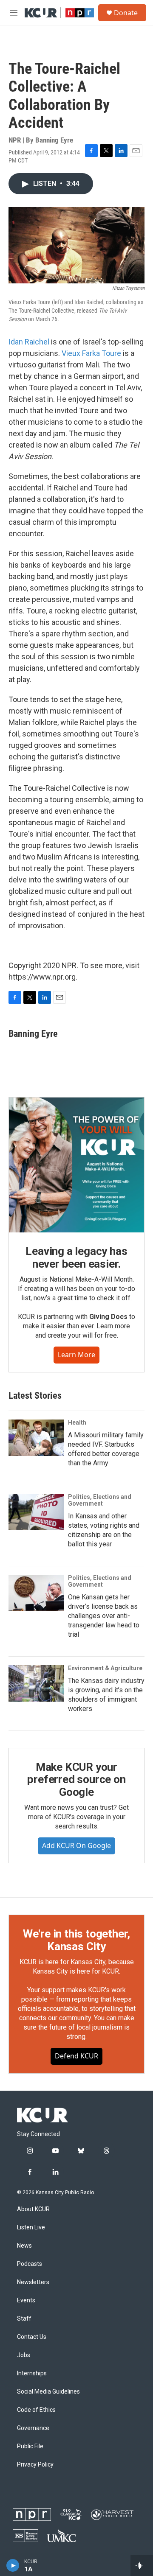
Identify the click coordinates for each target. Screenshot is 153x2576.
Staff (24, 2319)
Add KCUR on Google (76, 1845)
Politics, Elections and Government (100, 1500)
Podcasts (30, 2264)
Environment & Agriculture (105, 1668)
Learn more (76, 1355)
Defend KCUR (76, 2056)
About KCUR (33, 2209)
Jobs (24, 2355)
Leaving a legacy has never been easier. (76, 1257)
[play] (13, 2565)
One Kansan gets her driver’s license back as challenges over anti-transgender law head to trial (104, 1616)
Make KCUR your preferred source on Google (76, 1780)
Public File (30, 2446)
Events (26, 2300)
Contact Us (32, 2337)
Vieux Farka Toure (91, 353)
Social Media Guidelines (48, 2392)
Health (77, 1422)
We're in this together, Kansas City (76, 1940)
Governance (33, 2428)
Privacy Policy (35, 2465)
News (24, 2246)
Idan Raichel (29, 342)
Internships (32, 2373)
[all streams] (142, 2565)
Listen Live (31, 2227)
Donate (126, 13)
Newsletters (33, 2282)
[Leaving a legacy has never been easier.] (76, 1165)
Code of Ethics (36, 2410)
